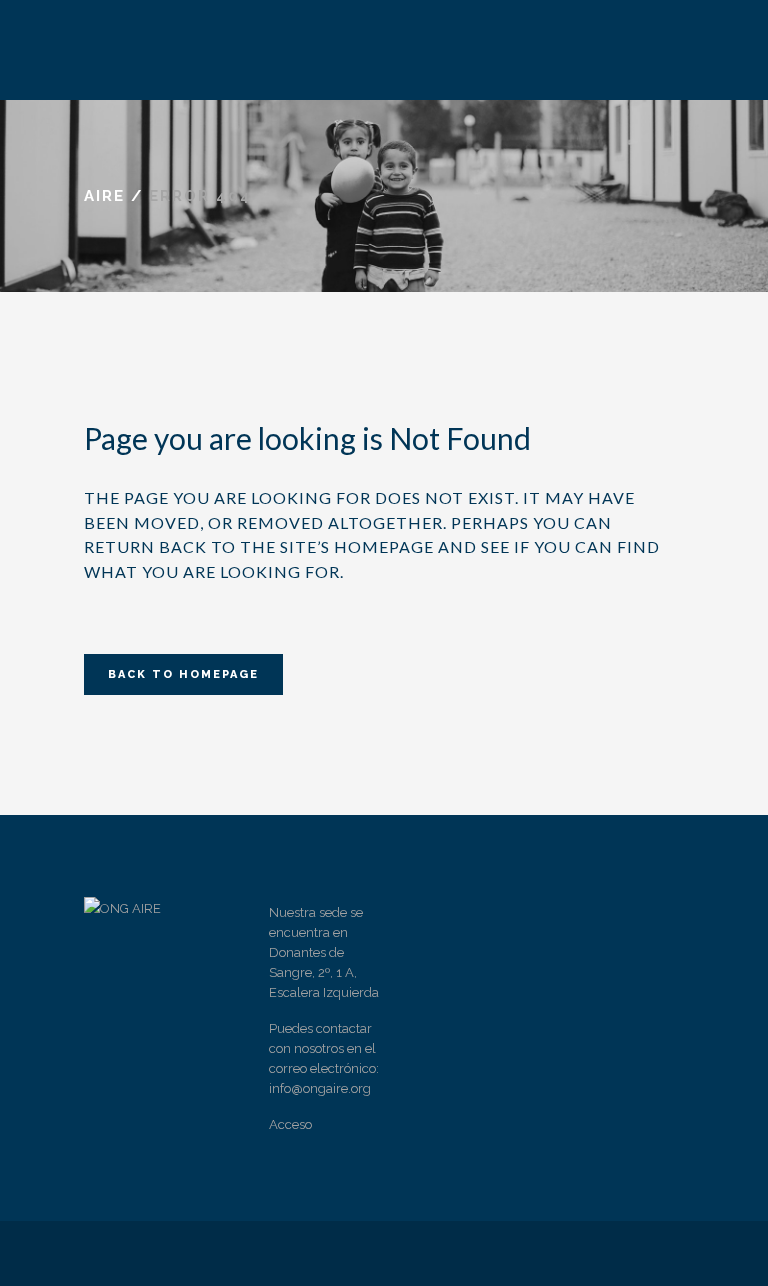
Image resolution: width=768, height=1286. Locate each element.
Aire (104, 196)
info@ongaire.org (320, 1088)
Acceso (290, 1124)
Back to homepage (183, 674)
